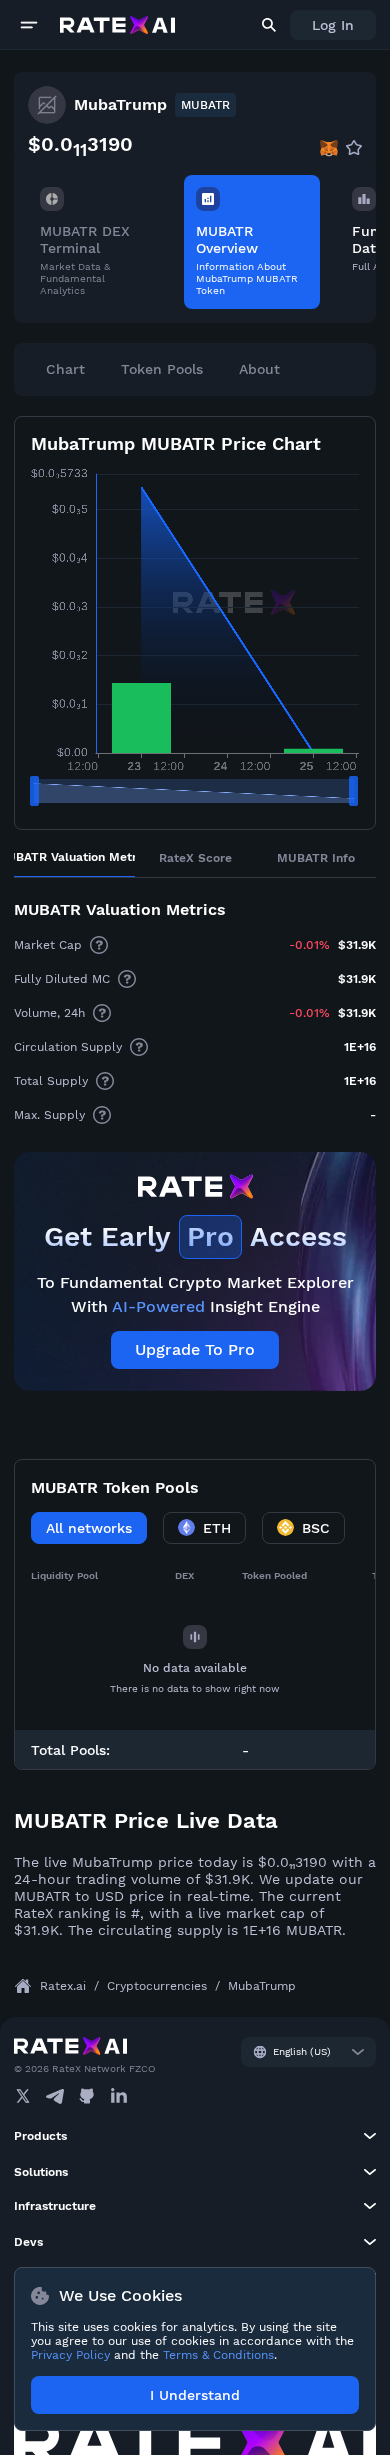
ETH (217, 1528)
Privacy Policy (70, 2355)
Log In (333, 25)
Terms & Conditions (218, 2355)
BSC (316, 1528)
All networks (89, 1528)
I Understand (195, 2395)
